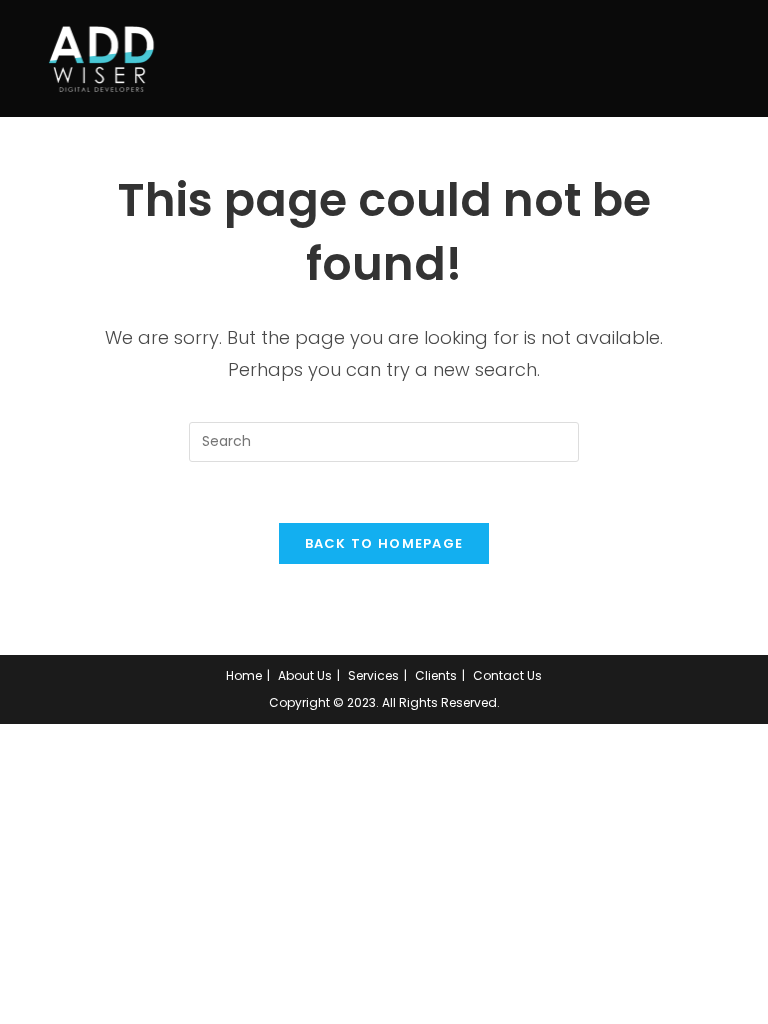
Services (373, 675)
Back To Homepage (384, 543)
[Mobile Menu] (724, 58)
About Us (305, 675)
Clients (436, 675)
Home (244, 675)
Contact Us (507, 675)
